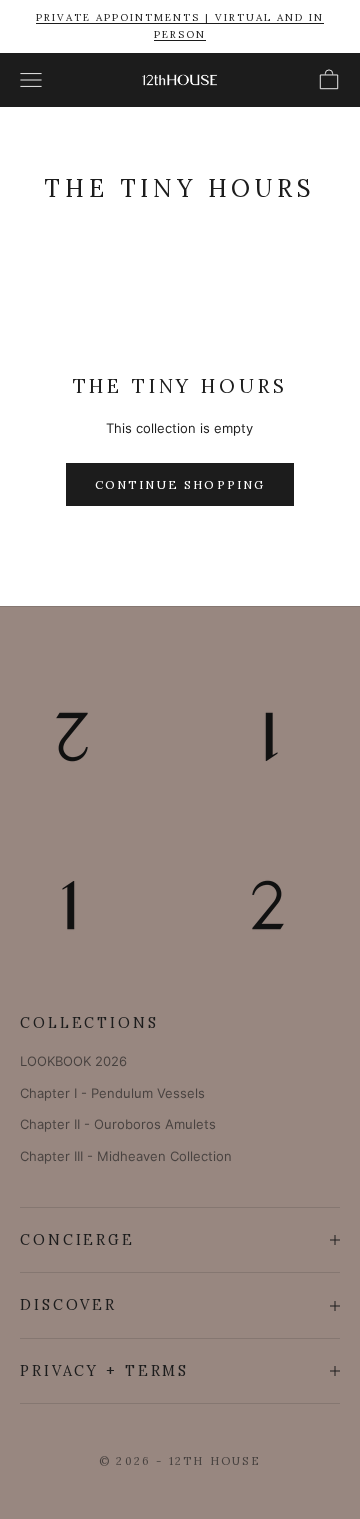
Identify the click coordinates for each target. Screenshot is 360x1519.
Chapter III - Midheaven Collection (126, 1156)
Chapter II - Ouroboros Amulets (118, 1124)
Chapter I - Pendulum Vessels (112, 1093)
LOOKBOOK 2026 (73, 1061)
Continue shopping (180, 484)
